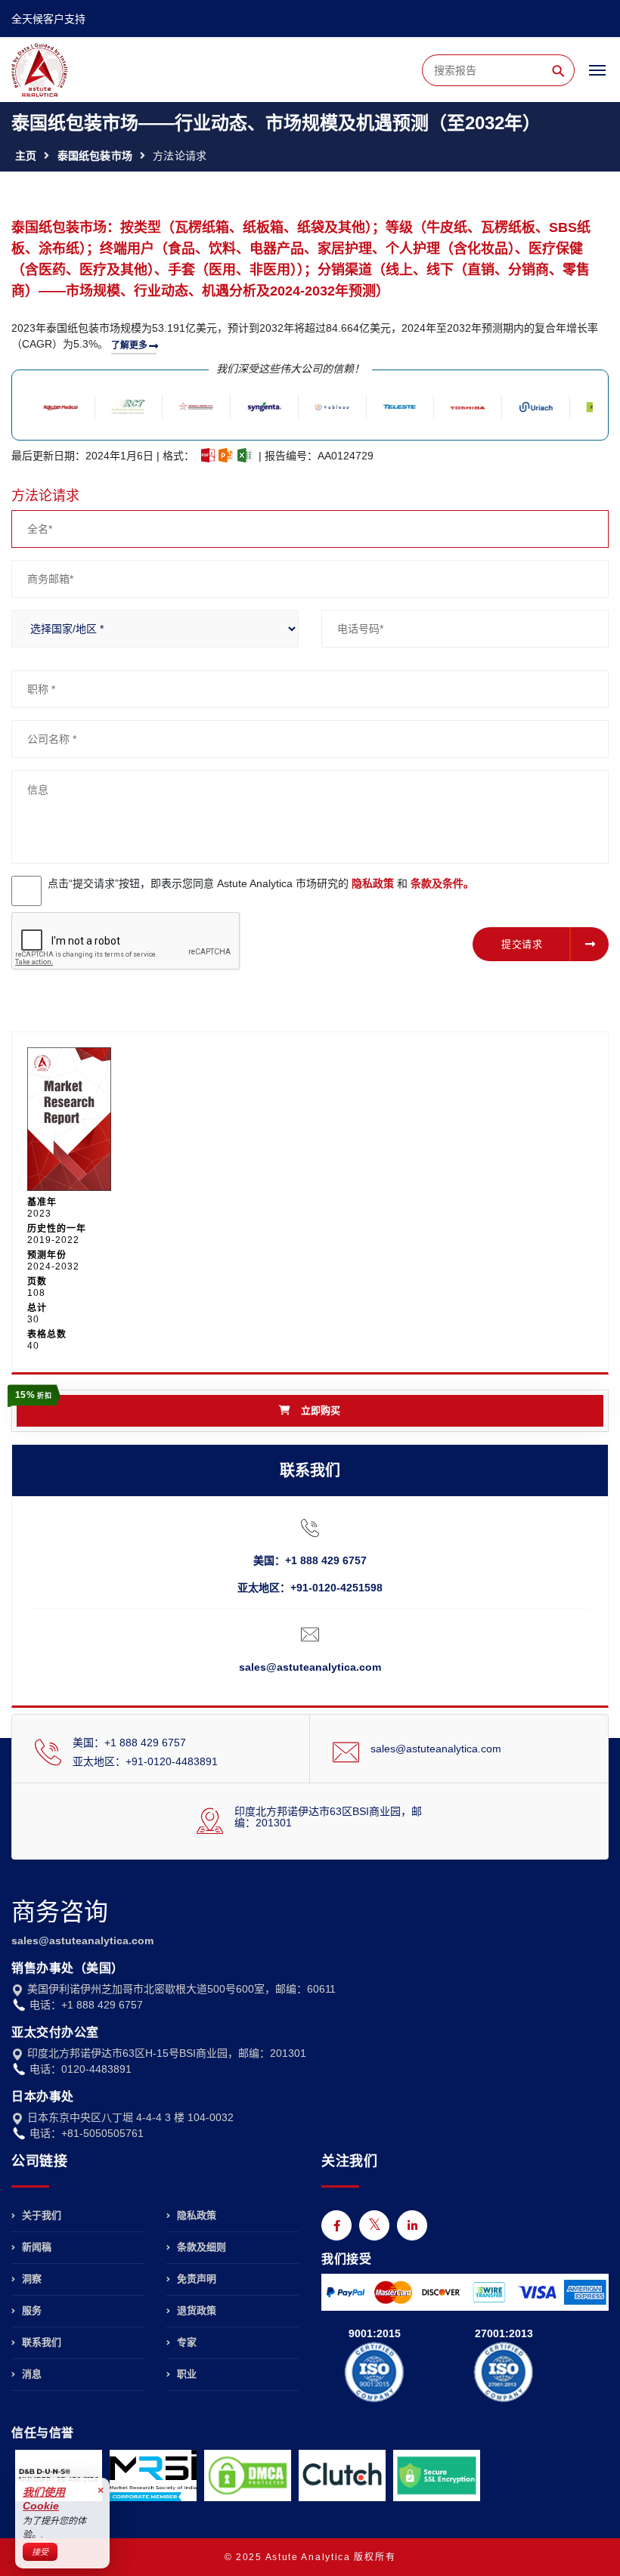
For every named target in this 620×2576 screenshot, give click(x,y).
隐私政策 (373, 883)
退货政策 (195, 2310)
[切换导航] (597, 77)
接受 (40, 2552)
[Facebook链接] (336, 2225)
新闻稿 (35, 2247)
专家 (185, 2342)
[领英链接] (412, 2225)
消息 (30, 2374)
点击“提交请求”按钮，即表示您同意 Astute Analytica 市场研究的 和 (261, 883)
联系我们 (40, 2342)
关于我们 (40, 2216)
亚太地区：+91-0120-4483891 (145, 1761)
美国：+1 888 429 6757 (310, 1560)
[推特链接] (374, 2225)
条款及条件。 (442, 883)
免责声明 (195, 2279)
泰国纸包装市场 (95, 156)
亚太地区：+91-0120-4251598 (310, 1588)
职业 (185, 2374)
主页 (26, 156)
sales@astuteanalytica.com (310, 1667)
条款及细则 (200, 2247)
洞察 (30, 2279)
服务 (30, 2310)
